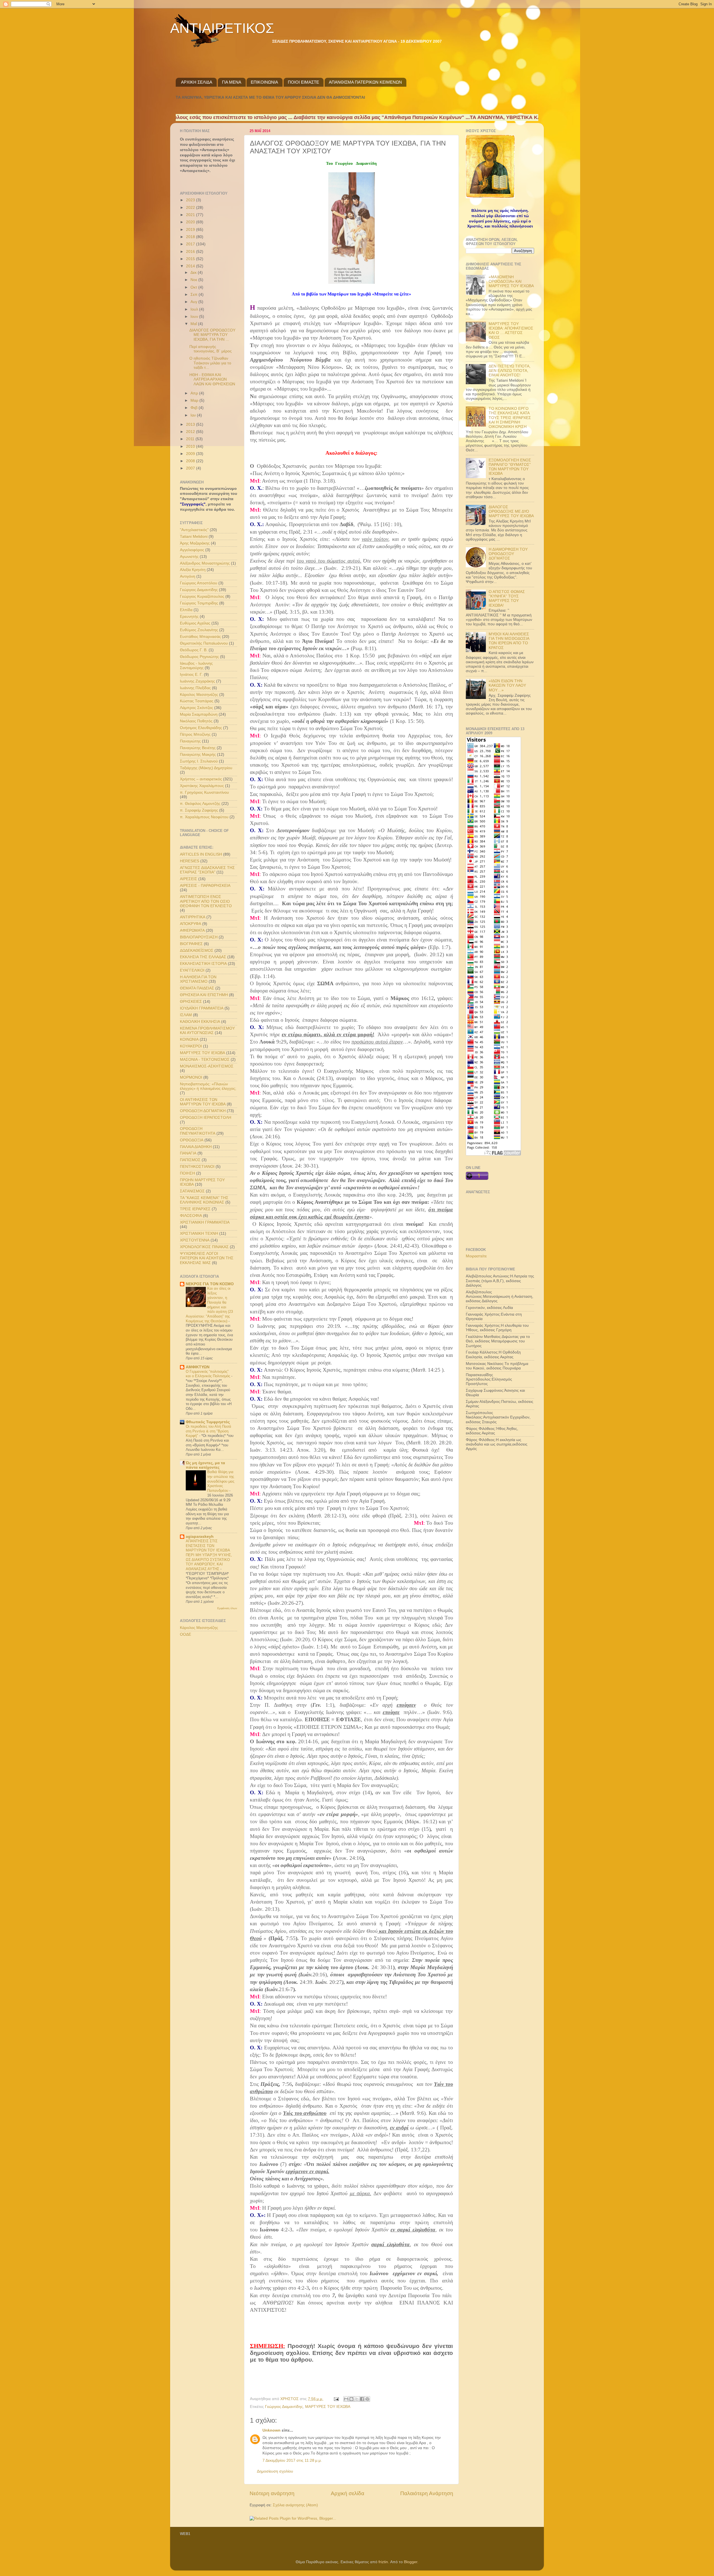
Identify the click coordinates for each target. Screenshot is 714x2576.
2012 (191, 432)
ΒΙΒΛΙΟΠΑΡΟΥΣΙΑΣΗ (199, 937)
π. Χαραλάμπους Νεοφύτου (204, 817)
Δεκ (194, 273)
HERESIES (190, 861)
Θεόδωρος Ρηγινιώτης (199, 657)
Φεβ (195, 408)
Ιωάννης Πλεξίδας (195, 688)
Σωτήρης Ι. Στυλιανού (199, 761)
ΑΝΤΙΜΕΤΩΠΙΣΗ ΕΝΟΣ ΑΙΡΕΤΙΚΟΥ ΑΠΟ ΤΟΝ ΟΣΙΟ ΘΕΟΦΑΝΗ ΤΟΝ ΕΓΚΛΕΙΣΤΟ (206, 901)
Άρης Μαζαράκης (195, 543)
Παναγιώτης (190, 741)
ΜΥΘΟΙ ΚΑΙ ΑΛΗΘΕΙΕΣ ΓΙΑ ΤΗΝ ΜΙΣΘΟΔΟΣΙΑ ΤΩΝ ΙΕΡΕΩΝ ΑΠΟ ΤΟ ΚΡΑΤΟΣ (509, 641)
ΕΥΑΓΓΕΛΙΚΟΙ (192, 970)
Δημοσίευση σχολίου (275, 2471)
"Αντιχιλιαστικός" (194, 530)
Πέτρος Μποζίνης (195, 734)
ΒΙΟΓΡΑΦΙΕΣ (191, 944)
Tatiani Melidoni (194, 537)
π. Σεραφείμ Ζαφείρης (199, 810)
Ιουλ (195, 309)
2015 (191, 259)
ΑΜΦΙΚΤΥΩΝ (198, 1367)
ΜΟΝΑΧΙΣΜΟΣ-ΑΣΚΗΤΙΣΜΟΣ (207, 1066)
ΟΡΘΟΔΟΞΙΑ (192, 1140)
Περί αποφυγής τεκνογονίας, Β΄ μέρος (211, 349)
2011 (191, 439)
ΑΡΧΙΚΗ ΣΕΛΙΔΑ (197, 82)
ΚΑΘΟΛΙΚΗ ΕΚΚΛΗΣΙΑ (200, 1022)
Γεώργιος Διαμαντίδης (284, 2407)
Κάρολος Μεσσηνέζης (199, 695)
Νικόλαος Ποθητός (196, 721)
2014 (191, 266)
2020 (191, 222)
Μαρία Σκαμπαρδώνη (199, 714)
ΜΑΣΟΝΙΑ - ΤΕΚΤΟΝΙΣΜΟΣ (205, 1060)
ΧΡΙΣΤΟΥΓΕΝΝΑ (195, 1240)
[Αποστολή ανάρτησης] (336, 2399)
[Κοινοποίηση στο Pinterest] (367, 2399)
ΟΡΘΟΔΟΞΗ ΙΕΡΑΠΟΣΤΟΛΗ (206, 1118)
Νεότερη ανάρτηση (272, 2493)
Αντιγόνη (188, 576)
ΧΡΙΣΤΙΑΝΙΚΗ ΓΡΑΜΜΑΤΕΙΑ (205, 1222)
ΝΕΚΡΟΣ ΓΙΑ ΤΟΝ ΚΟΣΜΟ (210, 1284)
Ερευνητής (189, 617)
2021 (191, 215)
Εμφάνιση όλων (227, 1608)
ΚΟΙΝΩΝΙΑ (189, 1039)
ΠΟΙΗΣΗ (187, 1173)
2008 (191, 461)
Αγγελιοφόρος (192, 550)
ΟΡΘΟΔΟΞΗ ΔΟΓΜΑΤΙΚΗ (203, 1111)
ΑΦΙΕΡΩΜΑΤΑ (192, 930)
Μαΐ (194, 324)
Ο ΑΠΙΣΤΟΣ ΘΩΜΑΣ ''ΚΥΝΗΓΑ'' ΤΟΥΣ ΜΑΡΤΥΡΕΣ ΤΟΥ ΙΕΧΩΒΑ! (507, 599)
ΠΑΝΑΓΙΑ (188, 1153)
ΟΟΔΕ (185, 1634)
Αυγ (194, 302)
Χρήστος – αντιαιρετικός (201, 779)
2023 (191, 200)
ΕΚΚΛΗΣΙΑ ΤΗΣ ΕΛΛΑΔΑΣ (203, 957)
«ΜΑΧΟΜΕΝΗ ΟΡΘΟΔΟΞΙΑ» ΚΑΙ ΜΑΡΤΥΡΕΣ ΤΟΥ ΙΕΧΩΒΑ (511, 281)
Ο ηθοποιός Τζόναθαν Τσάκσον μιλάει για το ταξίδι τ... (210, 363)
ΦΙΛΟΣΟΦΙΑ (191, 1216)
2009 (191, 454)
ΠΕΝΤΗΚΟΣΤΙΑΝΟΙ (197, 1167)
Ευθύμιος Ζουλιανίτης (199, 630)
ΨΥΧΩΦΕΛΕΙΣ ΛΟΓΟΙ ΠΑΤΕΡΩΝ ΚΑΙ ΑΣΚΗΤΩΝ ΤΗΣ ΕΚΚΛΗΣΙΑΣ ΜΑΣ (207, 1258)
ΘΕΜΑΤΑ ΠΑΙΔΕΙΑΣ (197, 988)
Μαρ (195, 400)
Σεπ (195, 295)
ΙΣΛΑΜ (186, 1015)
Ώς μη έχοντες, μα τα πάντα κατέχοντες (205, 1465)
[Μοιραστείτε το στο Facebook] (362, 2399)
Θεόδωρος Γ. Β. (194, 650)
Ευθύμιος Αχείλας (195, 623)
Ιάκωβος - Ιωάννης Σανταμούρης (196, 666)
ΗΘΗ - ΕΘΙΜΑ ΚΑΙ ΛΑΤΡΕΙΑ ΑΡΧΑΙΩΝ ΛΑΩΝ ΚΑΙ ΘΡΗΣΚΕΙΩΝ (212, 379)
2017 (191, 244)
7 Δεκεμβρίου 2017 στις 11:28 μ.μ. (292, 2460)
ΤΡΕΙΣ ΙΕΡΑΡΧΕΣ (195, 1209)
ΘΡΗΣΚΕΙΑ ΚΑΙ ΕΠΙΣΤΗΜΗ (204, 995)
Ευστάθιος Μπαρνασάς (200, 637)
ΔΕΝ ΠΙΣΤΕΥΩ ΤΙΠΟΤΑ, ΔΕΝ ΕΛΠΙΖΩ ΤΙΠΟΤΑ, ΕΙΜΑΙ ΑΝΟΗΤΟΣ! (510, 371)
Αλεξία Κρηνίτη (193, 570)
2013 (191, 424)
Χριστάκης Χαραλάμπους (202, 786)
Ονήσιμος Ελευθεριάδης (201, 728)
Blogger (411, 2562)
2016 (191, 252)
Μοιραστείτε (476, 1256)
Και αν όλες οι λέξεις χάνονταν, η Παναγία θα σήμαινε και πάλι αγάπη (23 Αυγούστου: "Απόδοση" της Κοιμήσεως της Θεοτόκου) (209, 1305)
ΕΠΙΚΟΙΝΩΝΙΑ (264, 82)
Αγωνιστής (189, 557)
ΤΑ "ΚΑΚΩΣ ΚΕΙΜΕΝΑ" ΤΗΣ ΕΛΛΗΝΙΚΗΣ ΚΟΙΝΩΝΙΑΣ (204, 1200)
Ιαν (194, 415)
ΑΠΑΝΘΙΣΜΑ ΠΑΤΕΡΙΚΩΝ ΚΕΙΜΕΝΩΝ (365, 82)
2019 (191, 230)
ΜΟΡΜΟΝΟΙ (191, 1077)
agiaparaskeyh (200, 1537)
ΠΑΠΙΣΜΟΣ (190, 1160)
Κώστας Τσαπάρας (197, 701)
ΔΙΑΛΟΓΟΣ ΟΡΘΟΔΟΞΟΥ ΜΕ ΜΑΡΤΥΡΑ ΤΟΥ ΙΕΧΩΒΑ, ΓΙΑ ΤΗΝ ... (212, 335)
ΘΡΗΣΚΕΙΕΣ (191, 1002)
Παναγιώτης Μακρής (198, 755)
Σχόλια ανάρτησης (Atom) (295, 2505)
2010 (191, 446)
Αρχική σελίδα (348, 2493)
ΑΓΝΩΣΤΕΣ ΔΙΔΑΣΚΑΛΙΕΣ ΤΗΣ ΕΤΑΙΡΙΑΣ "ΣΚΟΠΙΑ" (207, 870)
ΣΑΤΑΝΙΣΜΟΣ (192, 1191)
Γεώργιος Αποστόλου (199, 583)
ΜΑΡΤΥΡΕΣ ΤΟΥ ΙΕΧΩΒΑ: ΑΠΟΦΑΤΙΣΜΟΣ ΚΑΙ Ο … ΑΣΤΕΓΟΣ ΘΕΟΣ (511, 331)
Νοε (194, 280)
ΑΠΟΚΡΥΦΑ (190, 924)
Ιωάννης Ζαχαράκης (197, 681)
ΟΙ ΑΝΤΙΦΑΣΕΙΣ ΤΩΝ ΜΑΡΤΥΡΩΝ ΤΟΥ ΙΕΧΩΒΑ (203, 1102)
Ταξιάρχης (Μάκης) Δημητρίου (206, 768)
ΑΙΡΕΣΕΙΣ (189, 879)
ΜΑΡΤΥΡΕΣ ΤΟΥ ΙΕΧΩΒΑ (328, 2407)
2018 (191, 237)
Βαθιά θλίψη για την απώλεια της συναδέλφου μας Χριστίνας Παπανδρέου (221, 1481)
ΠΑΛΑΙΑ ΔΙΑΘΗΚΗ (196, 1147)
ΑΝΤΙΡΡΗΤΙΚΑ (193, 917)
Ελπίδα (186, 610)
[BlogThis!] (351, 2399)
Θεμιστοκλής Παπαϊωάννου (204, 643)
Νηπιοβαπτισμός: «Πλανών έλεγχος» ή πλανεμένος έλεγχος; (208, 1086)
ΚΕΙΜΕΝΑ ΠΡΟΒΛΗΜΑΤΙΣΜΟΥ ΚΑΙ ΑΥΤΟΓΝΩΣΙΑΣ (207, 1031)
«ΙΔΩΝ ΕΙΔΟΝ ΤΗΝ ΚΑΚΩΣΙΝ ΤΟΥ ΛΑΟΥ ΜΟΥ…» (507, 685)
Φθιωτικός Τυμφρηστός (208, 1422)
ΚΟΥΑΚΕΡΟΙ (191, 1046)
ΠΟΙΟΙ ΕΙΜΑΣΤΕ (303, 82)
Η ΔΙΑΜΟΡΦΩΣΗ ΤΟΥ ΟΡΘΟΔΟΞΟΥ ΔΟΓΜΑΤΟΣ (508, 554)
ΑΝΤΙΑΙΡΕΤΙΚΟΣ (222, 28)
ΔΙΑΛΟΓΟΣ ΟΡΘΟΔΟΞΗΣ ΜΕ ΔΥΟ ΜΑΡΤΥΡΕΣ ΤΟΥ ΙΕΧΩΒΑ (511, 511)
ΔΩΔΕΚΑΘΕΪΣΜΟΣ (197, 951)
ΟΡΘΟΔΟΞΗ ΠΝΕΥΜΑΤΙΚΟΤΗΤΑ (198, 1131)
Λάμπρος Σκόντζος (196, 708)
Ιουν (195, 317)
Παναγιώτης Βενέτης (198, 748)
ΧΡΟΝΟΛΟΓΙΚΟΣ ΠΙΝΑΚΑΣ (204, 1247)
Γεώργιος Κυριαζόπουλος (202, 596)
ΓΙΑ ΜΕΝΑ (232, 82)
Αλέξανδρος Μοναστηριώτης (205, 563)
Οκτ (194, 287)
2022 (191, 208)
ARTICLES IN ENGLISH (201, 854)
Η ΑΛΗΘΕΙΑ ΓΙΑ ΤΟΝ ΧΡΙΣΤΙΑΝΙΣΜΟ (198, 979)
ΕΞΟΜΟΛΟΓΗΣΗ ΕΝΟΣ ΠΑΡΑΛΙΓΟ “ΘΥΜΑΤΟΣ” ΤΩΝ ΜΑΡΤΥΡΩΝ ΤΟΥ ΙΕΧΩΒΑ (510, 467)
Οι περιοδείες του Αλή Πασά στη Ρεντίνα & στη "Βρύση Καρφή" (208, 1431)
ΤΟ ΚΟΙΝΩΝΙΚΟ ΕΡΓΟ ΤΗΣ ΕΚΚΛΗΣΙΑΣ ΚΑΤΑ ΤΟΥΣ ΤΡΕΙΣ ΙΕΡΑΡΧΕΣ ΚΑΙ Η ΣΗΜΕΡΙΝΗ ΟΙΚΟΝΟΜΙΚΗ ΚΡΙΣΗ (510, 418)
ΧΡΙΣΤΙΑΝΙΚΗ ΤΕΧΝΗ (199, 1233)
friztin (383, 2562)
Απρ (195, 393)
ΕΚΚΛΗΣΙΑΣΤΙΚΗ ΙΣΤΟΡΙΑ (203, 964)
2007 (191, 468)
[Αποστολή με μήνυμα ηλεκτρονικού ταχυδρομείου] (346, 2399)
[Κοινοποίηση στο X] (357, 2399)
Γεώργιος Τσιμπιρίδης (199, 603)
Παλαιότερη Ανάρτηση (427, 2493)
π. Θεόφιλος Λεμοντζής (200, 804)
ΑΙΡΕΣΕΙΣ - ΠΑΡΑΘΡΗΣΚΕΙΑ (205, 886)
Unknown (272, 2430)
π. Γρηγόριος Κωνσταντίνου (204, 792)
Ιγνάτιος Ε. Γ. (191, 675)
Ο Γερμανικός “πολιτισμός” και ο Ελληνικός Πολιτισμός (208, 1374)
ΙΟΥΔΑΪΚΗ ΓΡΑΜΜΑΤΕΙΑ (202, 1008)
